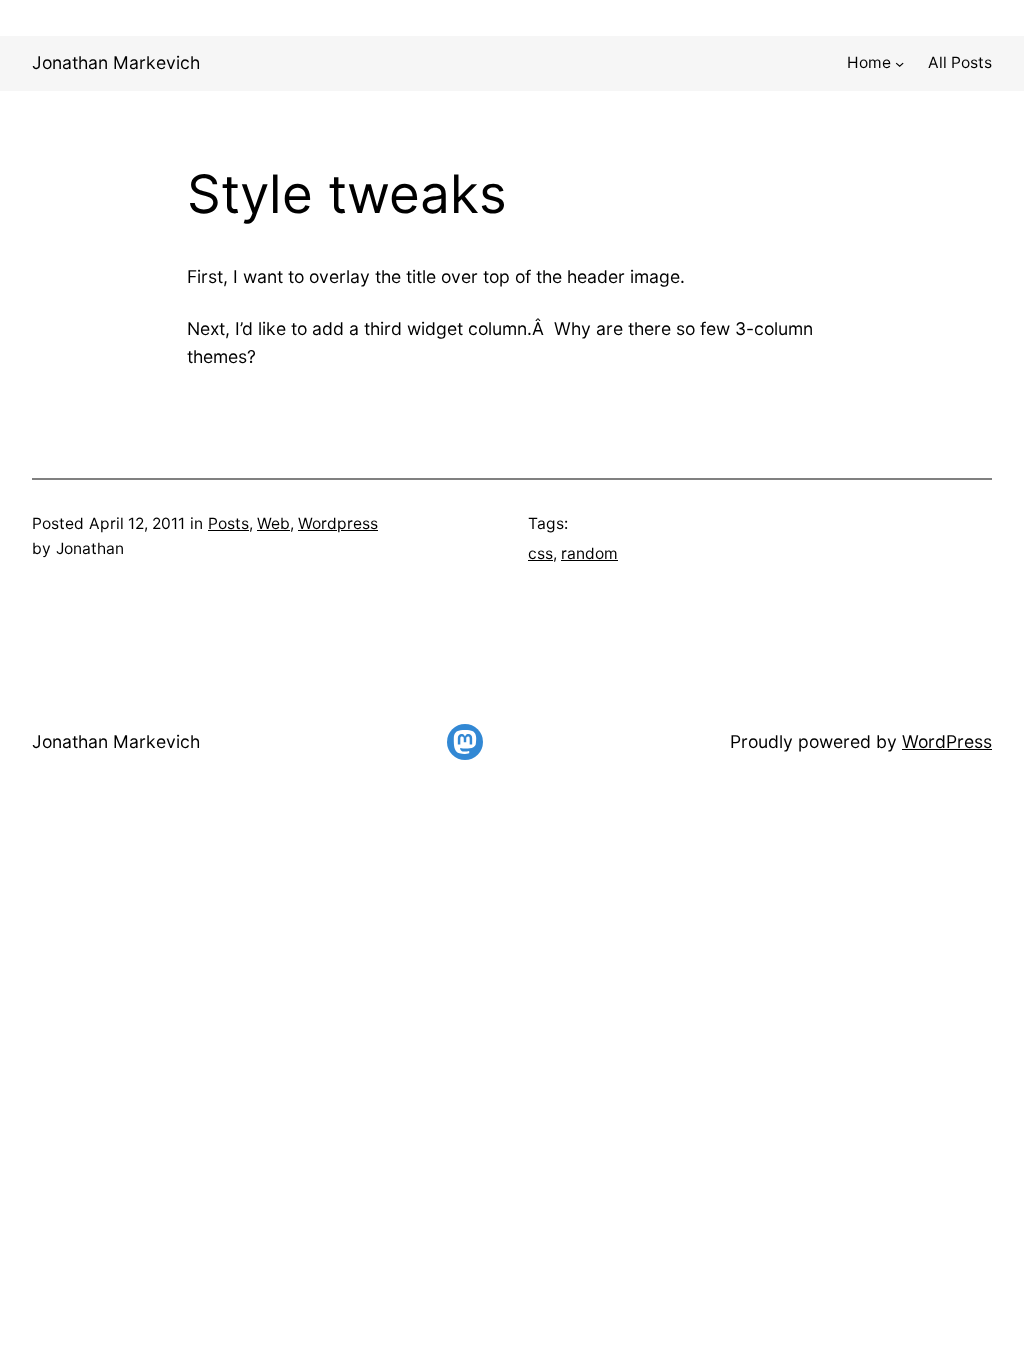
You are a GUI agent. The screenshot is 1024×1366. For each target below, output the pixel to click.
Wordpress (338, 523)
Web (273, 523)
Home (869, 62)
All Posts (960, 62)
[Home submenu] (899, 63)
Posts (228, 523)
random (589, 553)
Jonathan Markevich (116, 62)
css (540, 553)
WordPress (947, 741)
